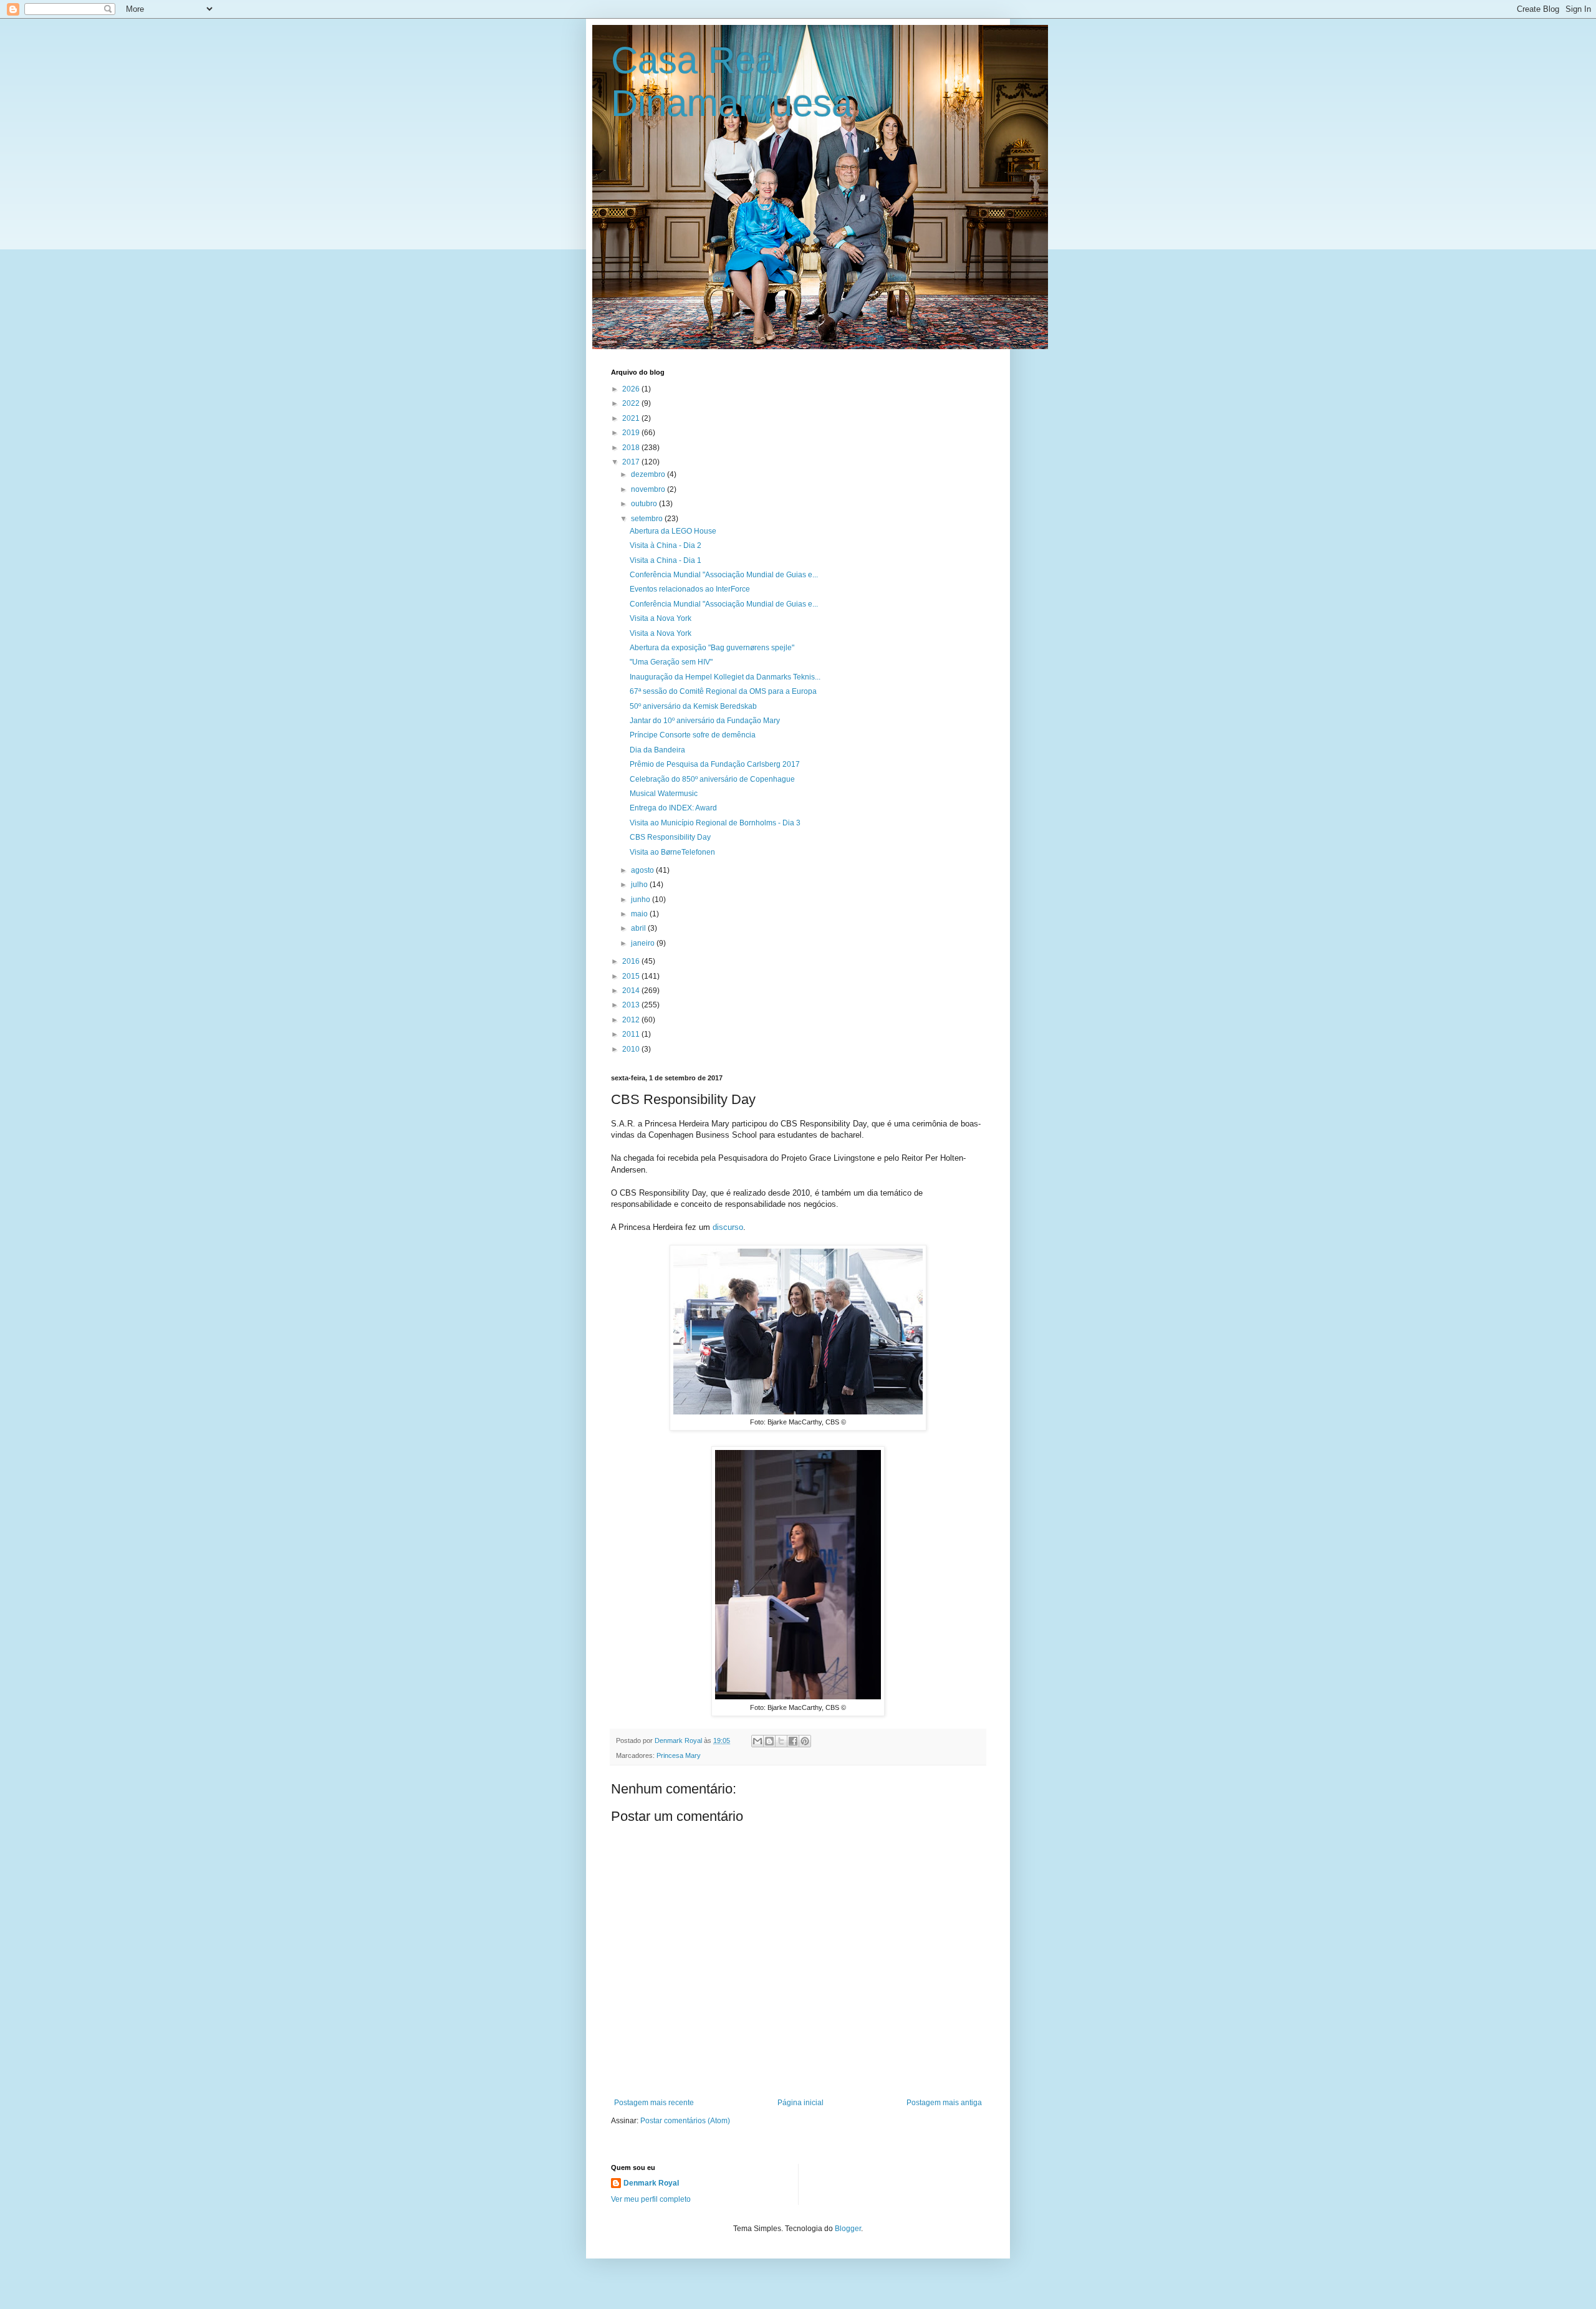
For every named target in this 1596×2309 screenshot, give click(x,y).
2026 (632, 389)
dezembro (649, 474)
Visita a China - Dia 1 (666, 560)
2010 (632, 1049)
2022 (632, 403)
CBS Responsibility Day (670, 837)
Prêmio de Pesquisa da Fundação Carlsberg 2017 (715, 764)
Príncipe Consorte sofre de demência (693, 735)
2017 (632, 462)
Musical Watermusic (664, 794)
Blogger (848, 2229)
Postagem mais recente (654, 2103)
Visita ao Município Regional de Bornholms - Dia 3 (715, 823)
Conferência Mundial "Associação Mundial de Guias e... (724, 575)
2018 (632, 448)
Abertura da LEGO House (673, 531)
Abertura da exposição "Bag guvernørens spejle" (712, 648)
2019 (632, 433)
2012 (632, 1020)
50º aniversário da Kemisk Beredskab (693, 706)
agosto (643, 870)
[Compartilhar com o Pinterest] (805, 1741)
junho (642, 900)
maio (640, 914)
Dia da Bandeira (657, 750)
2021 (632, 418)
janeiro (644, 943)
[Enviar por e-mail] (757, 1741)
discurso (728, 1227)
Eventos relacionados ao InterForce (690, 589)
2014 (632, 991)
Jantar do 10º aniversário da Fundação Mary (705, 721)
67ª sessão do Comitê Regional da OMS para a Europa (723, 691)
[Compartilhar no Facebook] (793, 1741)
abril (639, 928)
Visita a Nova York (661, 618)
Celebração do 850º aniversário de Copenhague (712, 779)
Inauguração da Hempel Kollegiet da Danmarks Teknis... (725, 677)
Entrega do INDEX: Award (673, 808)
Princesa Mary (679, 1755)
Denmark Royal (651, 2183)
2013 (632, 1005)
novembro (649, 489)
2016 (632, 961)
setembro (648, 519)
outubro (645, 504)
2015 (632, 976)
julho (640, 885)
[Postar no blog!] (769, 1741)
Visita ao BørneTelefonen (672, 852)
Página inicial (800, 2103)
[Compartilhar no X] (781, 1741)
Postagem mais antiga (944, 2103)
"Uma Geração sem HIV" (671, 662)
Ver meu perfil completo (651, 2199)
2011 (632, 1034)
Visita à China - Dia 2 (666, 545)
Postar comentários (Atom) (685, 2121)
